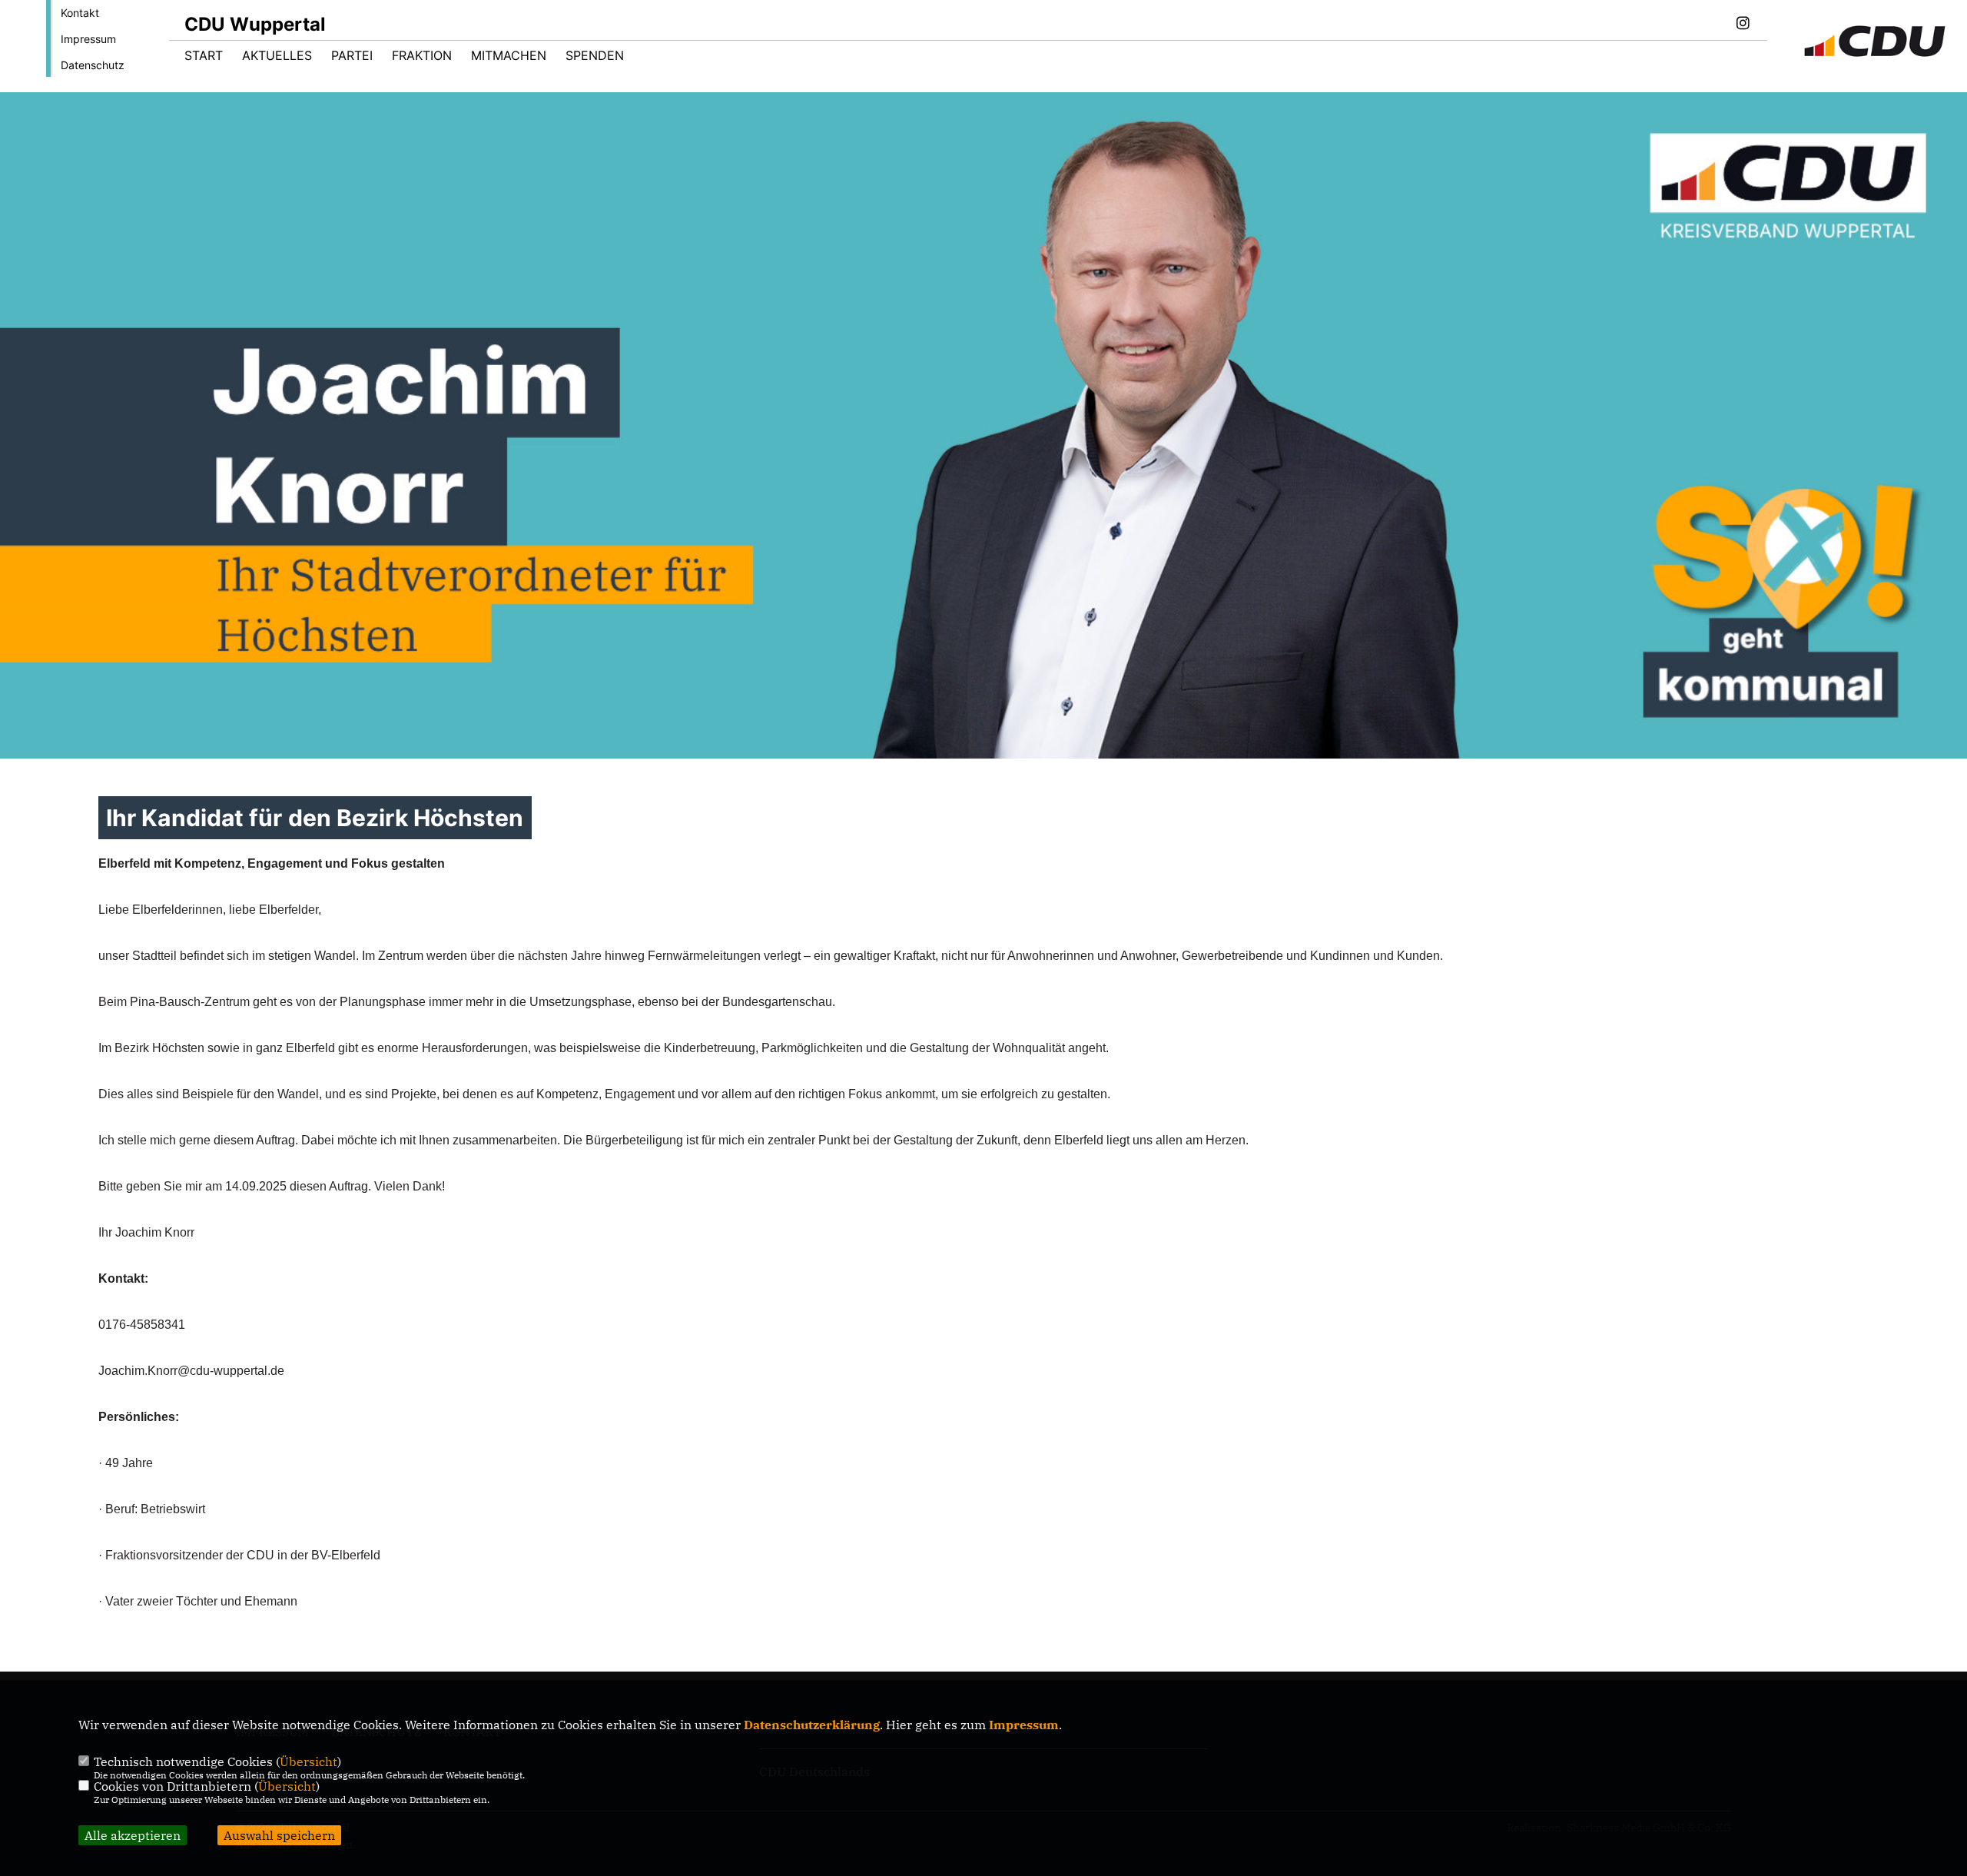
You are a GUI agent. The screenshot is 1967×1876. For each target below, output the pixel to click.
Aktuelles (277, 55)
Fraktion (422, 55)
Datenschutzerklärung (812, 1725)
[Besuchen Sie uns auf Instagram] (1743, 25)
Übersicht (308, 1761)
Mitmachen (509, 55)
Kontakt (80, 13)
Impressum (88, 39)
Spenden (595, 55)
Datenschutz (93, 65)
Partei (352, 55)
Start (204, 55)
